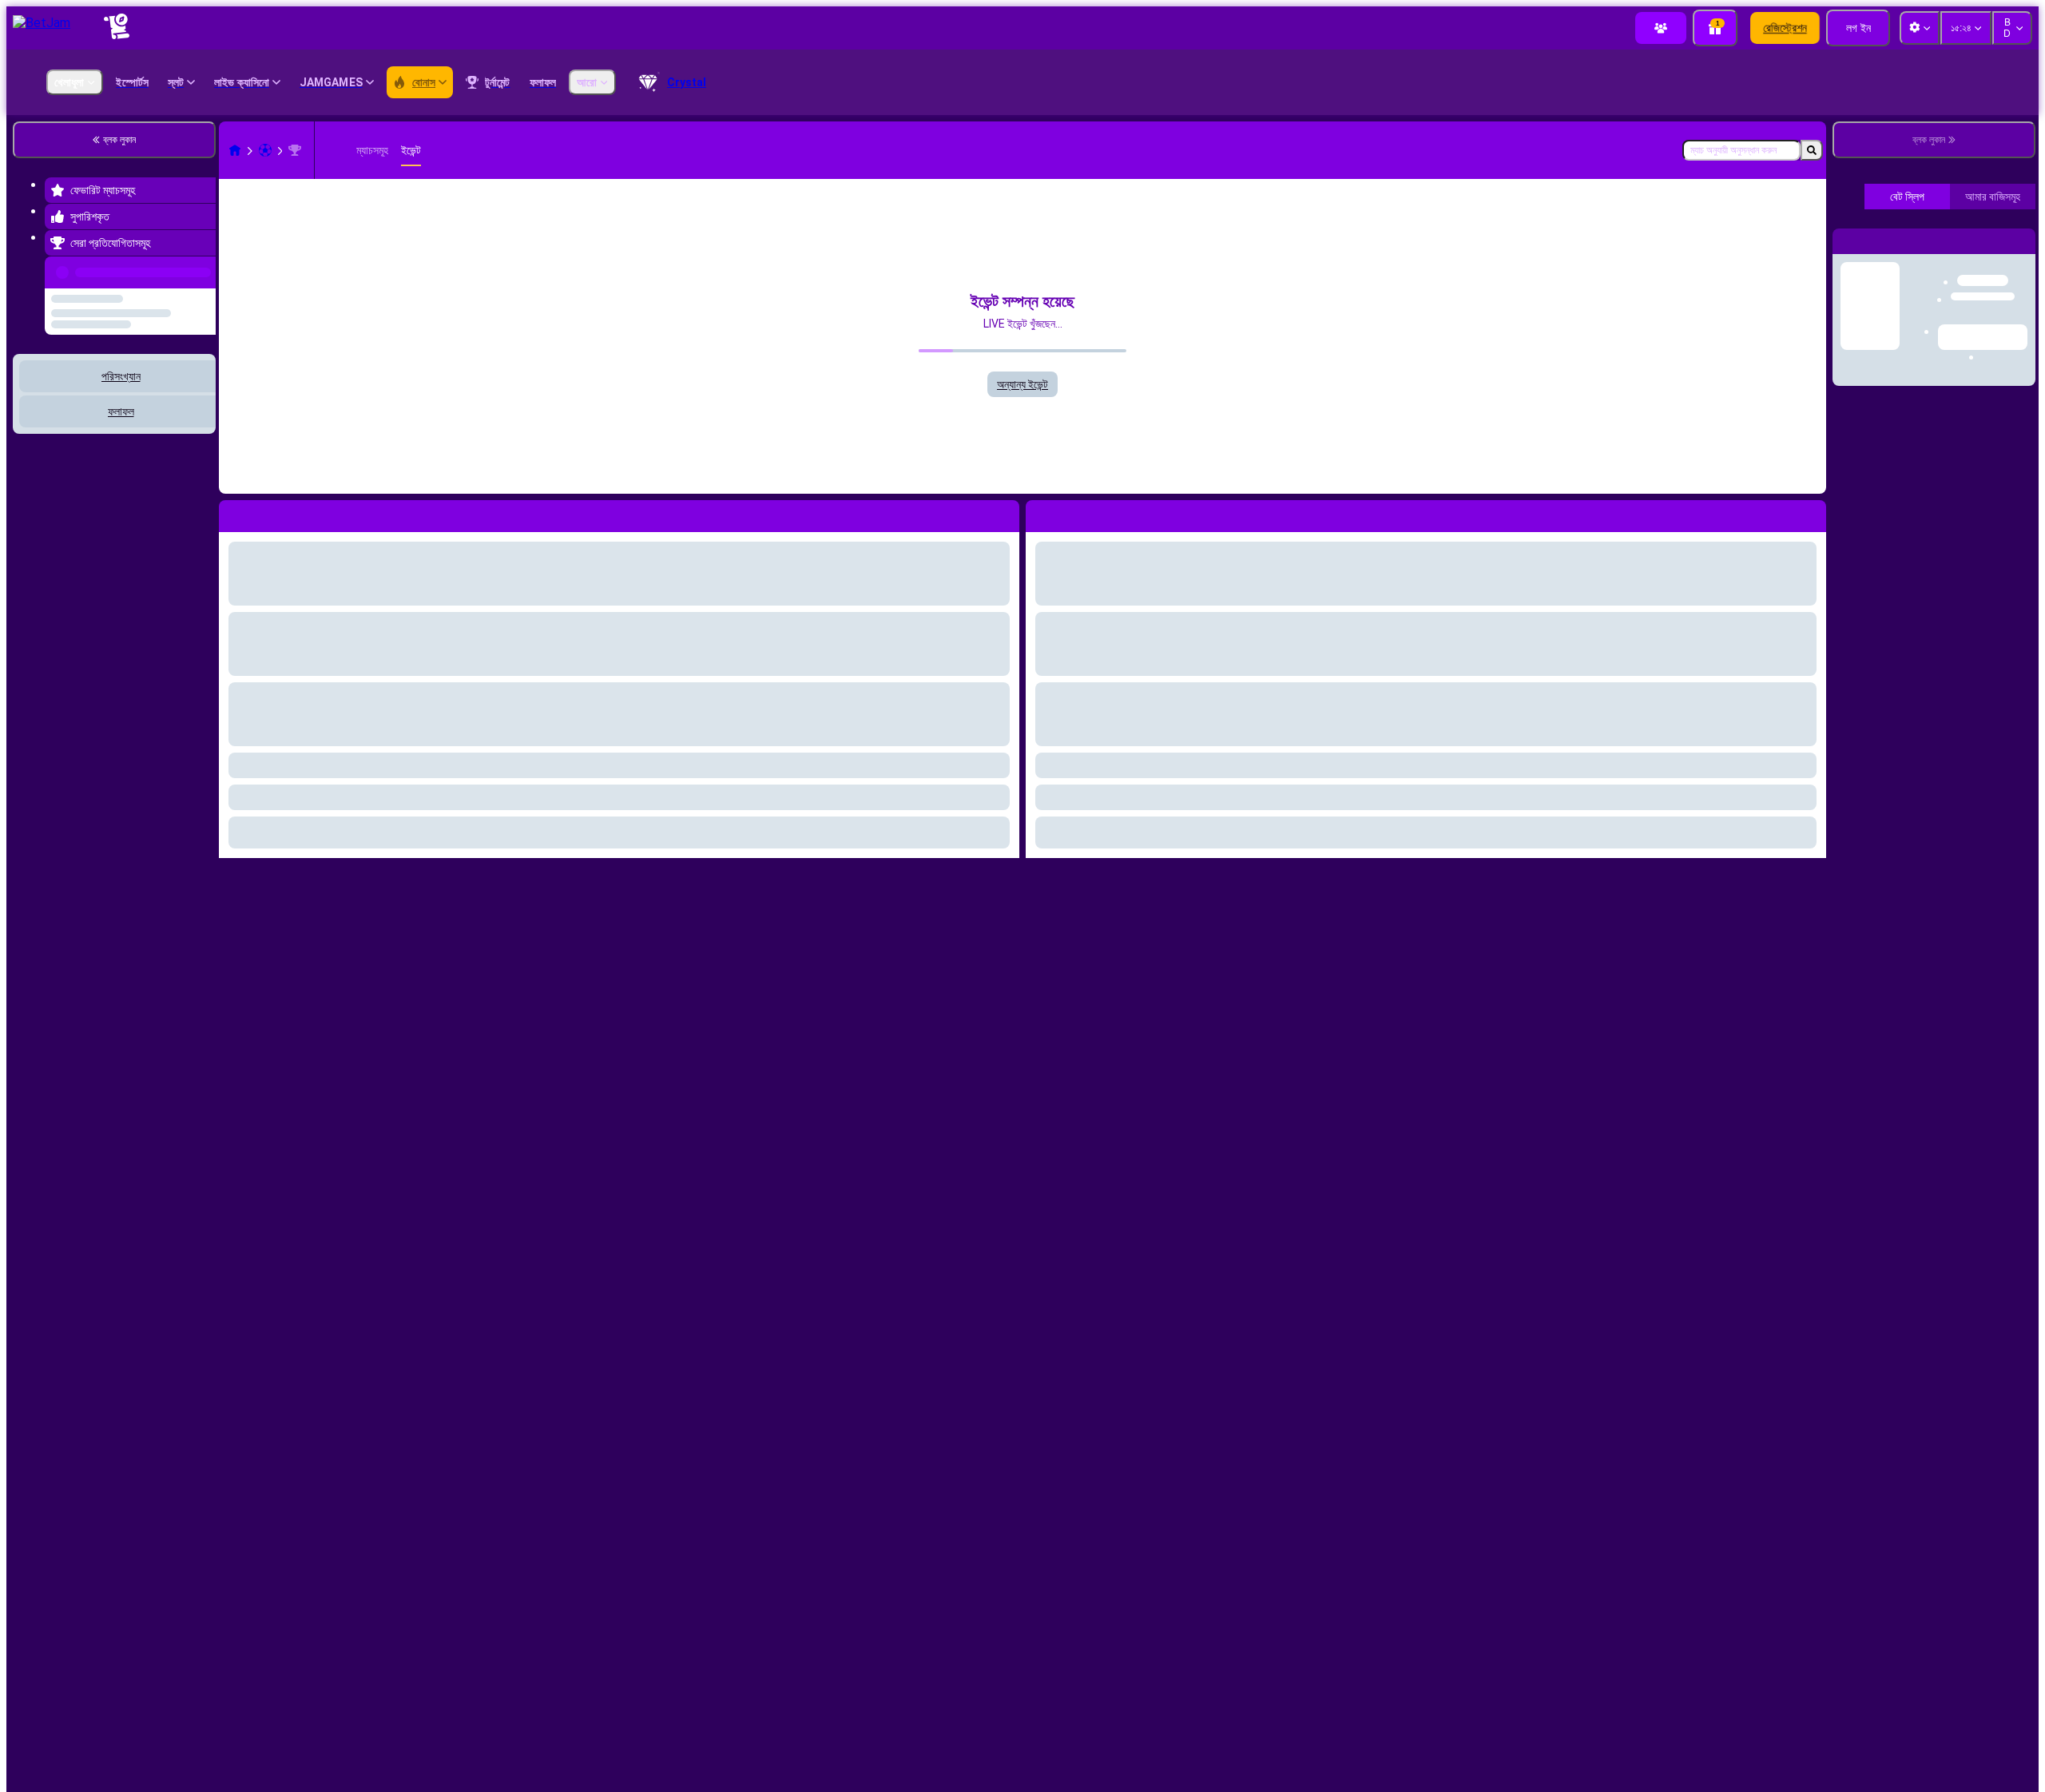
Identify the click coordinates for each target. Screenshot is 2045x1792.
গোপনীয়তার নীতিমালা (1916, 641)
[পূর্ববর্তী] (199, 269)
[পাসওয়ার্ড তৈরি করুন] (1962, 523)
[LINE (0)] (235, 150)
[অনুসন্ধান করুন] (1812, 150)
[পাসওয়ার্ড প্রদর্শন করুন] (2007, 523)
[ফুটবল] (265, 150)
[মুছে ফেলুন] (1810, 513)
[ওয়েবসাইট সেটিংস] (1920, 28)
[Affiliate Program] (1661, 28)
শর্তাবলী (1867, 641)
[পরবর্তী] (1074, 513)
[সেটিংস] (2010, 788)
